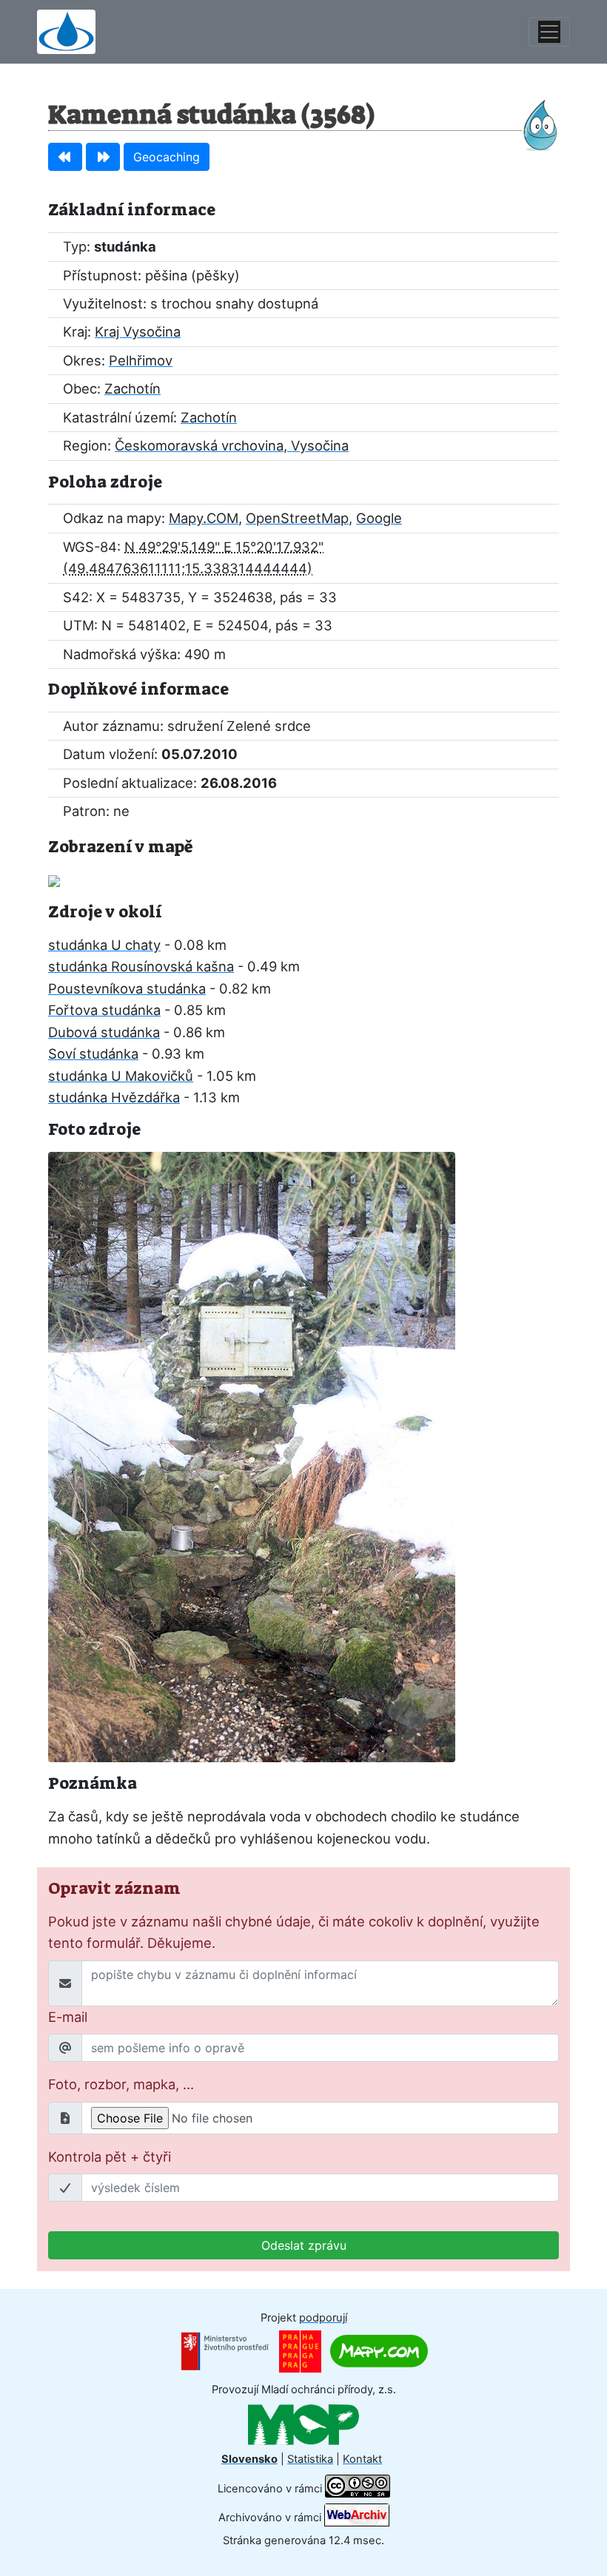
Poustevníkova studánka (127, 988)
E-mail (68, 2017)
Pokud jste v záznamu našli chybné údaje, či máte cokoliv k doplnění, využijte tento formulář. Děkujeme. (294, 1932)
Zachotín (133, 388)
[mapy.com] (379, 2350)
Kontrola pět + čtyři (110, 2157)
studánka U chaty (104, 945)
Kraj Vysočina (138, 331)
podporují (323, 2318)
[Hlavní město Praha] (300, 2350)
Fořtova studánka (104, 1010)
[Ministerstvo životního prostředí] (225, 2350)
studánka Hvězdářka (114, 1097)
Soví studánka (93, 1053)
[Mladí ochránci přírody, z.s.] (303, 2424)
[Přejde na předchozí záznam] (65, 157)
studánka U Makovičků (121, 1076)
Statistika (310, 2459)
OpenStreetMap (297, 518)
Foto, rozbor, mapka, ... (121, 2084)
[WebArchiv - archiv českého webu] (357, 2517)
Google (379, 518)
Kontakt (362, 2459)
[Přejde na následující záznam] (103, 157)
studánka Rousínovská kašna (141, 966)
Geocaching (167, 157)
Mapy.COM (204, 518)
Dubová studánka (104, 1032)
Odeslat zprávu (304, 2245)
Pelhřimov (141, 360)
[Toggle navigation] (549, 32)
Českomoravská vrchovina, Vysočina (232, 445)
